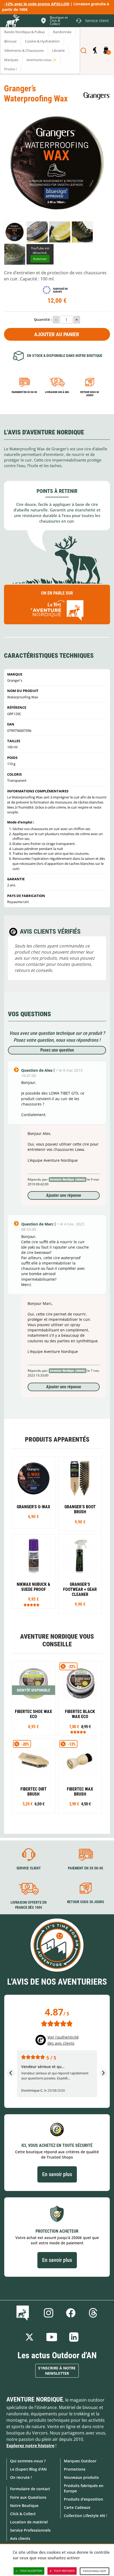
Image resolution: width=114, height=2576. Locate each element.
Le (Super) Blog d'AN (28, 2469)
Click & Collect (23, 2514)
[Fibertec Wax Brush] (80, 1776)
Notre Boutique (24, 2505)
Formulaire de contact (30, 2489)
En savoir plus (57, 2174)
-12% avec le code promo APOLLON (37, 4)
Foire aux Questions (28, 2497)
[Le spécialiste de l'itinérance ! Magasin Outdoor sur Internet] (12, 22)
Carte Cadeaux (77, 2507)
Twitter (29, 2337)
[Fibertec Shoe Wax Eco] (34, 1699)
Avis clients (20, 2538)
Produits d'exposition (84, 2499)
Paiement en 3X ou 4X (24, 392)
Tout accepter (31, 2571)
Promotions (75, 2469)
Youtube (52, 2337)
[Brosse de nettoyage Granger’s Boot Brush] (80, 1494)
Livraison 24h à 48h (57, 392)
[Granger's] (97, 96)
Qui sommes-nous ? (28, 2461)
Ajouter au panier (57, 334)
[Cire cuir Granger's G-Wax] (34, 1492)
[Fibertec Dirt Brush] (34, 1776)
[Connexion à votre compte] (95, 51)
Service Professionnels (30, 2530)
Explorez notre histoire (30, 2446)
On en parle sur (57, 593)
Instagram (49, 2313)
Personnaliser (95, 2571)
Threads (93, 2313)
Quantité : (43, 319)
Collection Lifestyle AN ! (85, 2516)
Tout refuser (64, 2571)
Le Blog (24, 2313)
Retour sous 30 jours (90, 394)
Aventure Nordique (35, 2399)
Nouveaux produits (81, 2477)
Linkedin (74, 2337)
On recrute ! (21, 2477)
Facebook (71, 2313)
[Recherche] (84, 51)
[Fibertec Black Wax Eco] (80, 1699)
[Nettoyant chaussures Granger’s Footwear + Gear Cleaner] (80, 1574)
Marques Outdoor (80, 2461)
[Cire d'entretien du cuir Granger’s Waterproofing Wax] (15, 232)
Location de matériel (29, 2522)
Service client (29, 1868)
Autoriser (40, 259)
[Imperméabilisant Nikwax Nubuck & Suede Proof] (34, 1571)
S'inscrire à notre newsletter (57, 2371)
